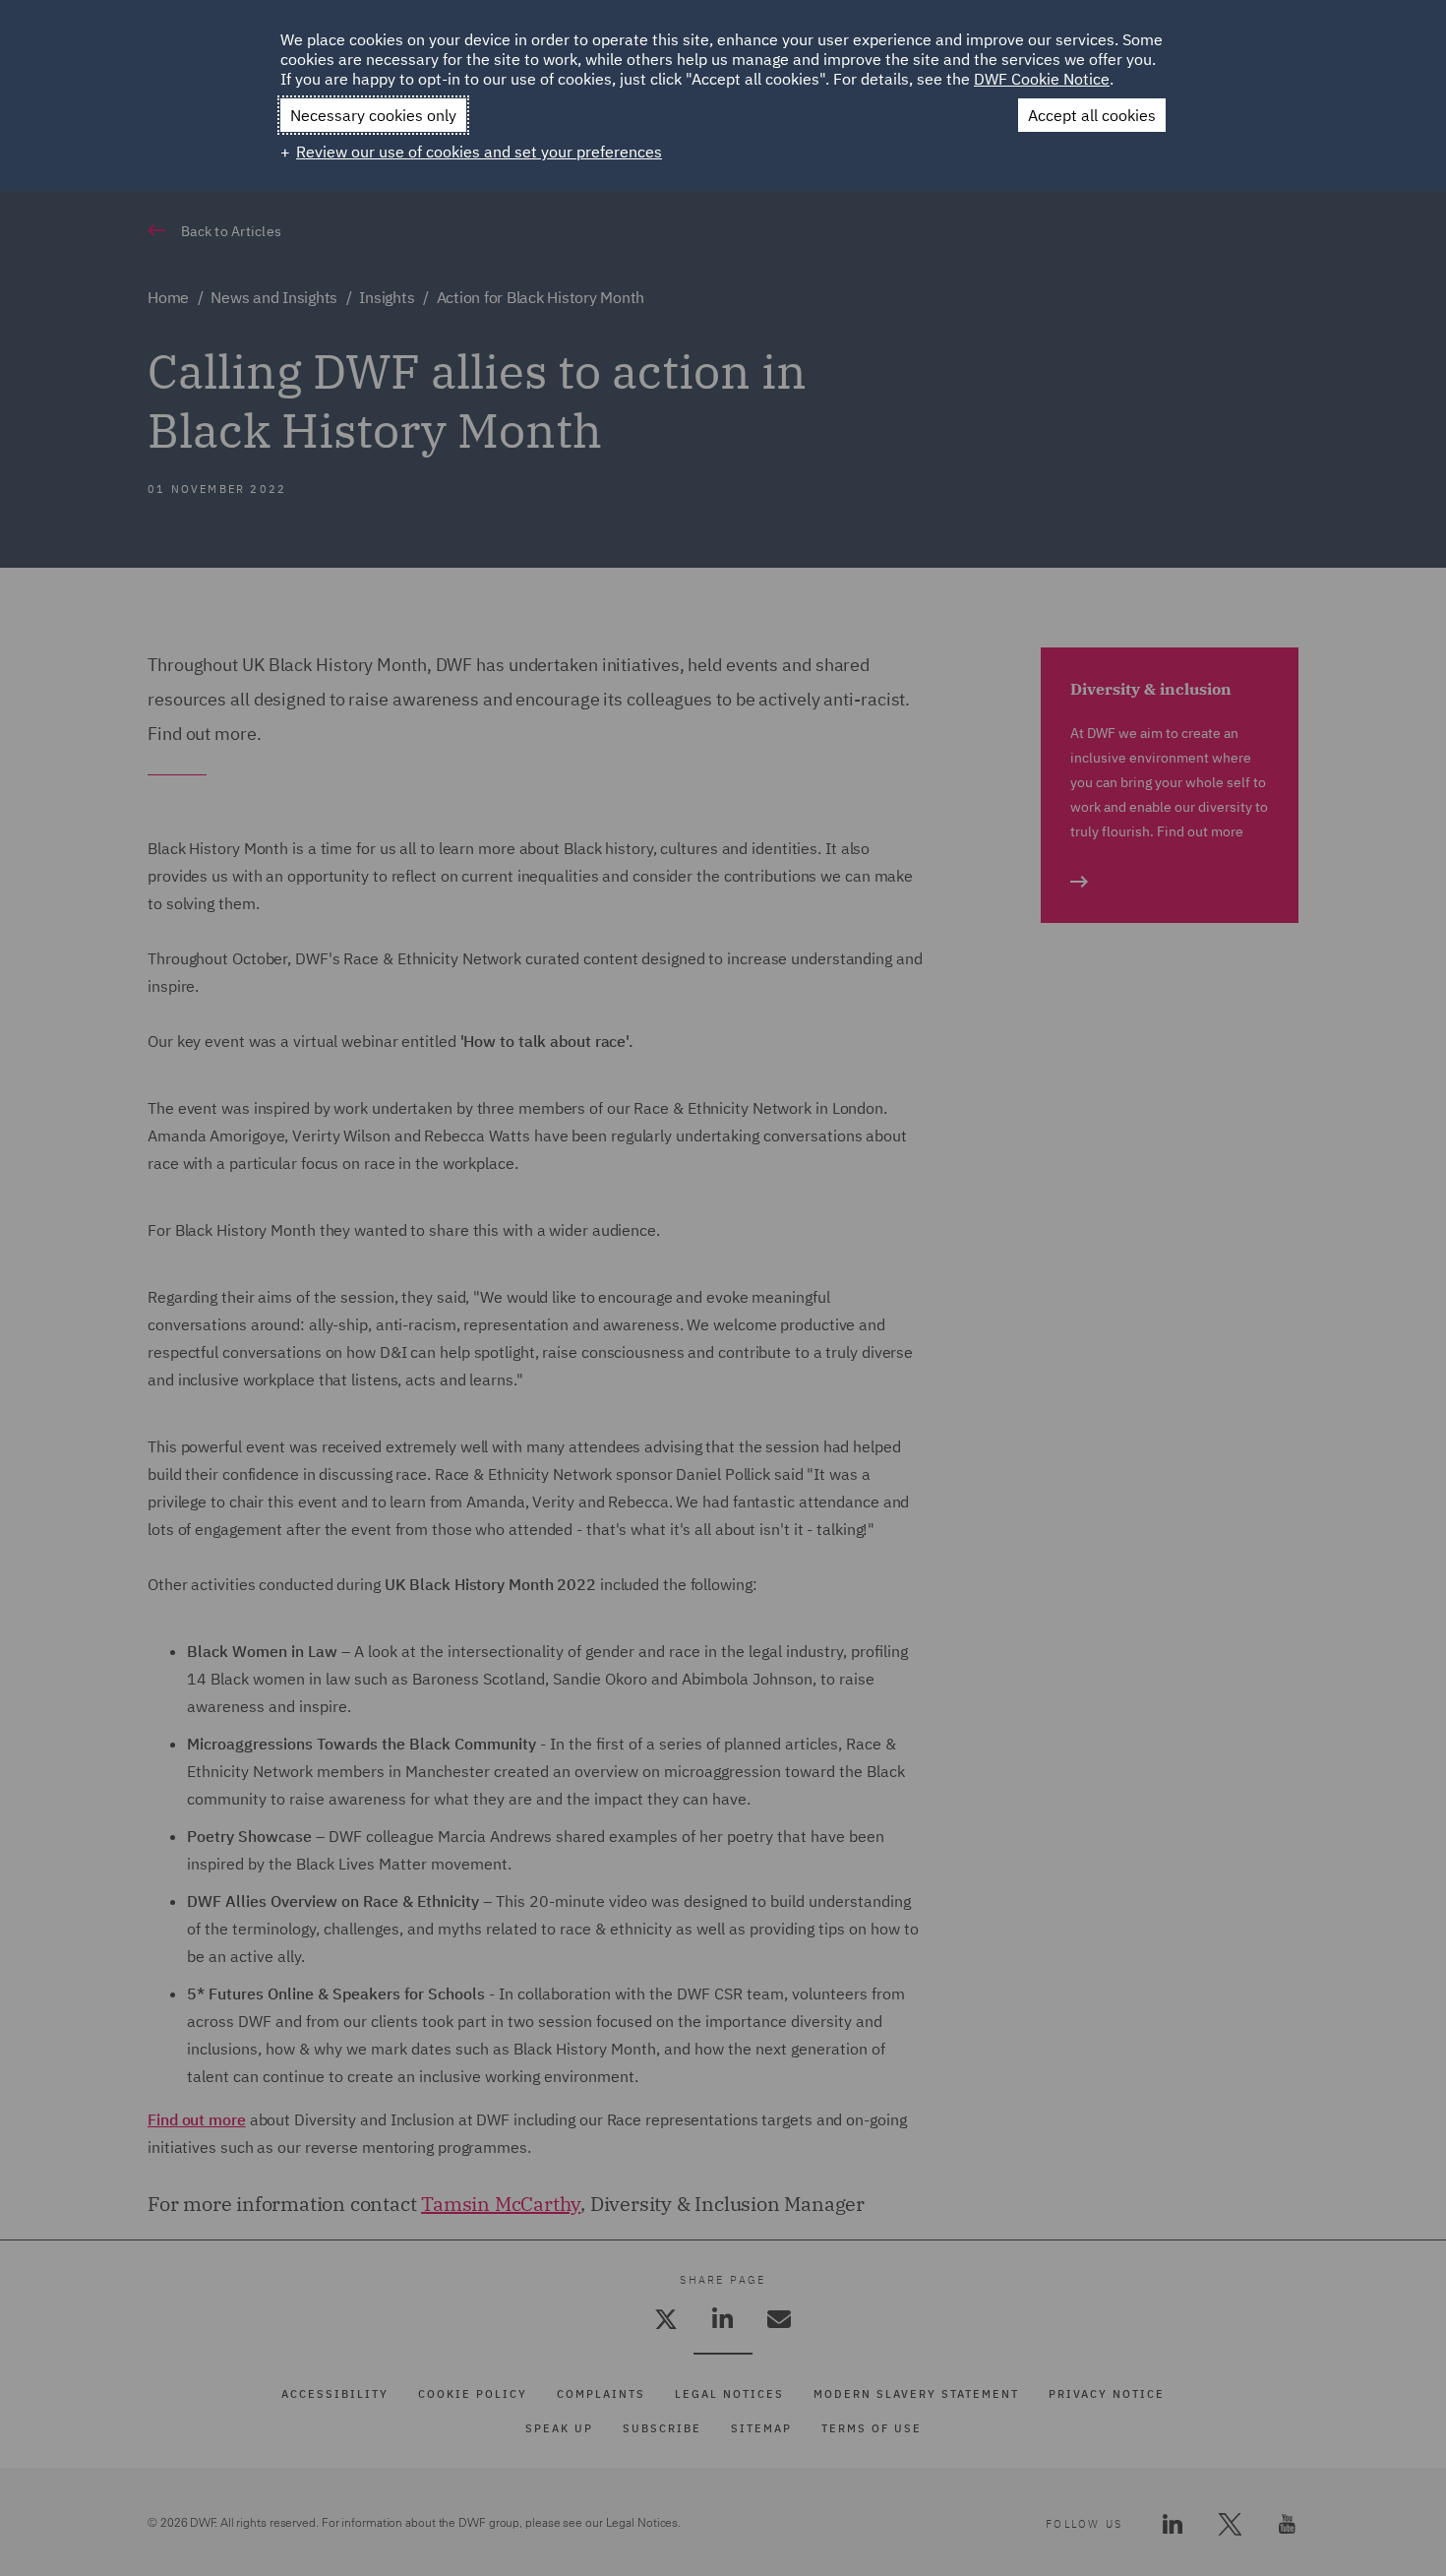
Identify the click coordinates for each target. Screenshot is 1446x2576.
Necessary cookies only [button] (373, 115)
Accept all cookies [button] (1092, 115)
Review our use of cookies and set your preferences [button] (479, 152)
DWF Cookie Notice (1042, 79)
